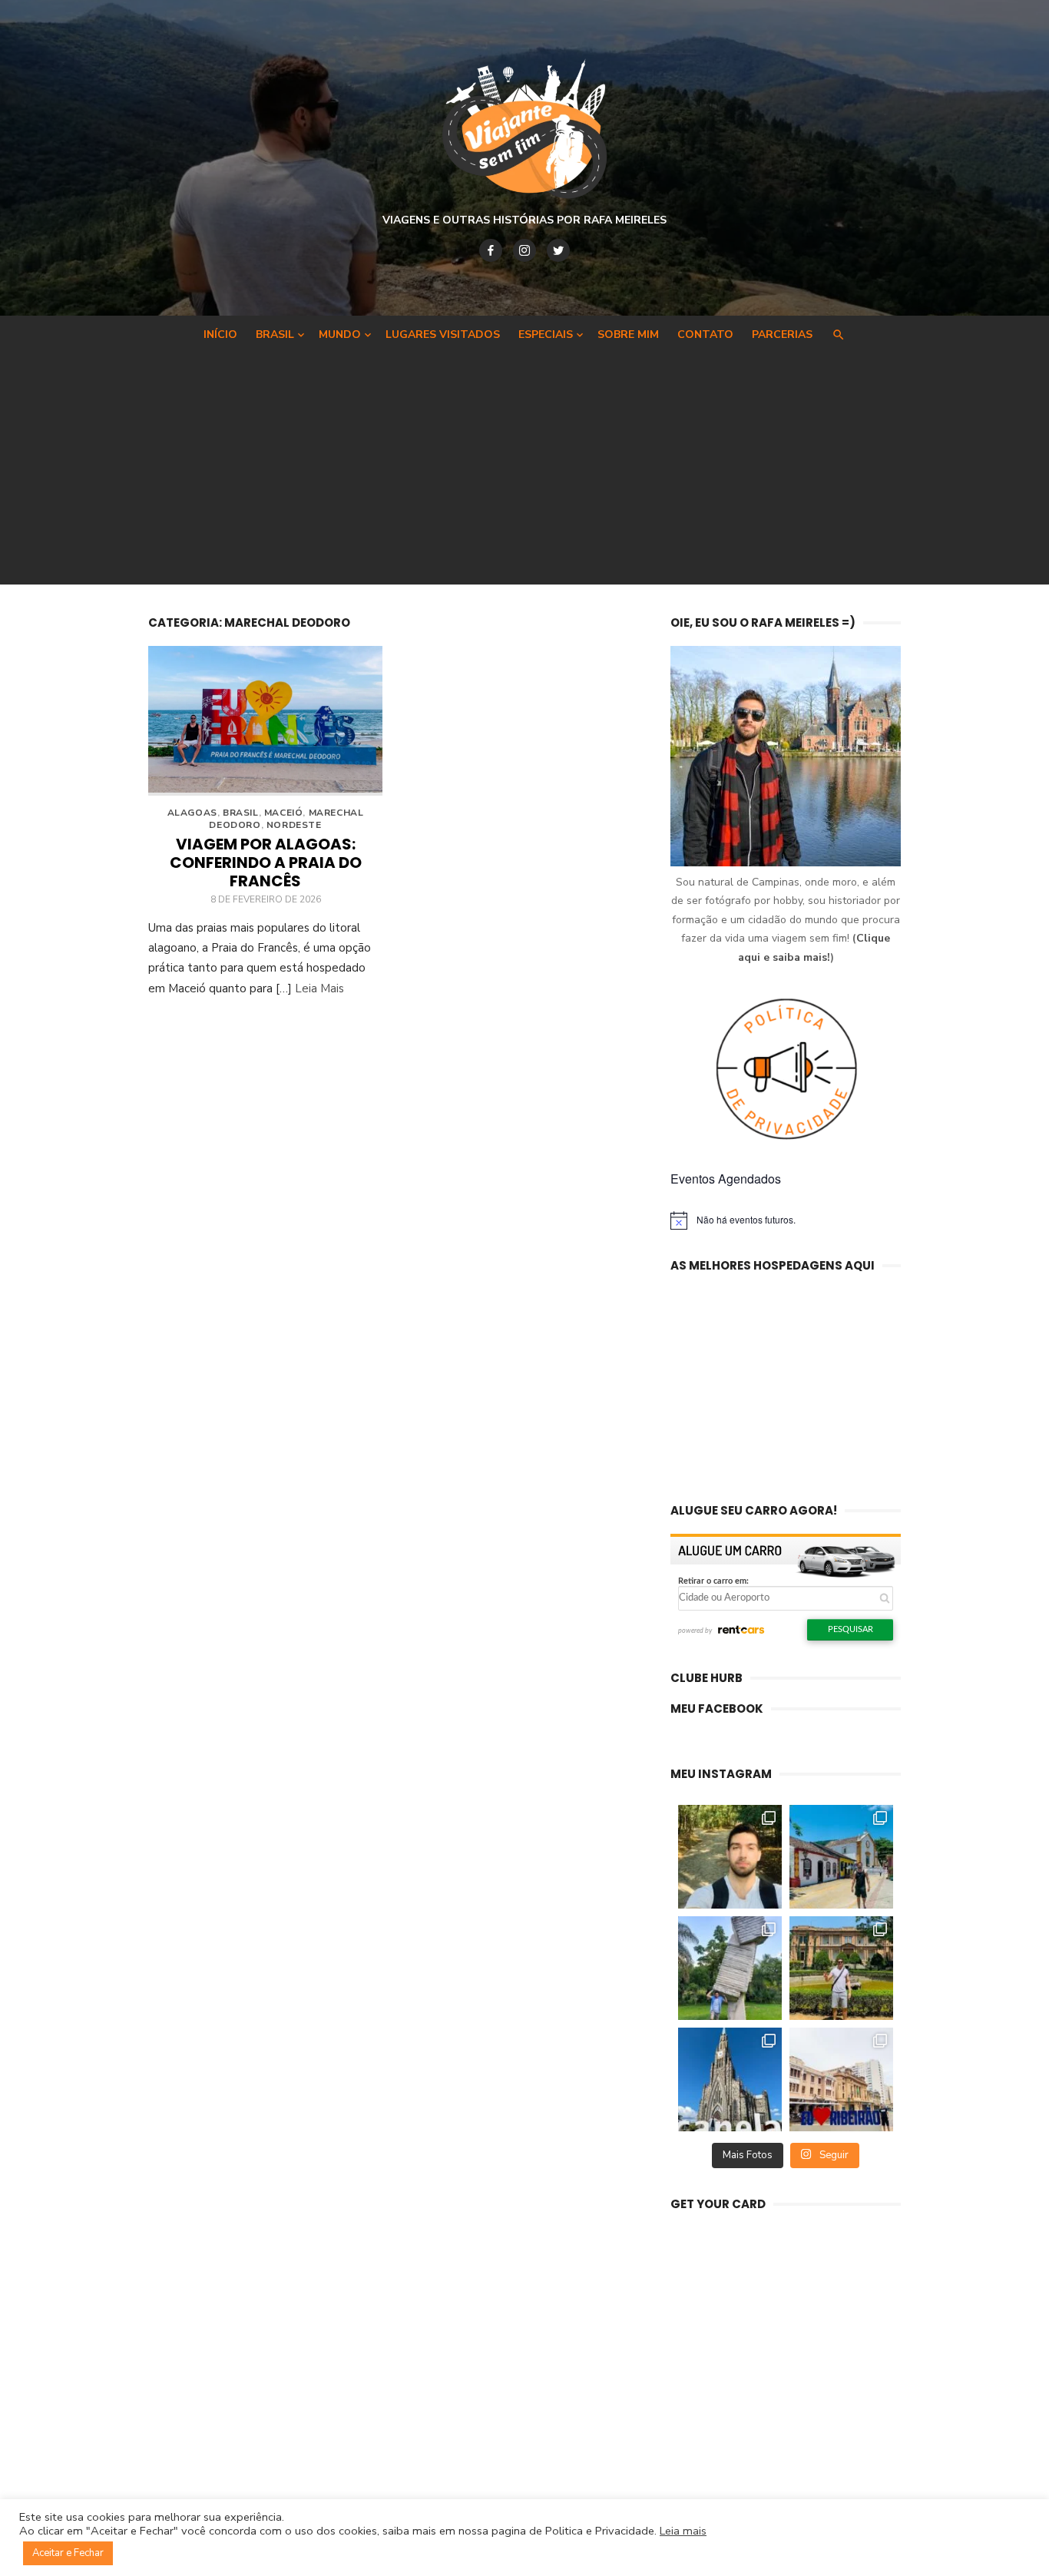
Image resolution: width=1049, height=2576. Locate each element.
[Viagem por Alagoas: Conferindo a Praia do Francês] (265, 721)
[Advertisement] (524, 465)
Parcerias (782, 334)
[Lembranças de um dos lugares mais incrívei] (730, 1968)
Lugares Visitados (443, 334)
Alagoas (192, 813)
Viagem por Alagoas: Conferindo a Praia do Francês (266, 863)
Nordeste (294, 825)
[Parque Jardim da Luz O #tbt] (841, 1968)
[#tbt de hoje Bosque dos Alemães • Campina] (730, 1857)
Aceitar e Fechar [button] (68, 2553)
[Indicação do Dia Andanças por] (730, 2079)
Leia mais (683, 2531)
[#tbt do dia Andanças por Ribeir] (841, 2079)
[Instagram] (524, 250)
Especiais (546, 334)
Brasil (275, 334)
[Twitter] (558, 250)
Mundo (340, 334)
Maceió (284, 813)
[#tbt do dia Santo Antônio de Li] (841, 1857)
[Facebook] (491, 250)
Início (220, 334)
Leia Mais (319, 988)
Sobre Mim (628, 334)
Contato (705, 334)
